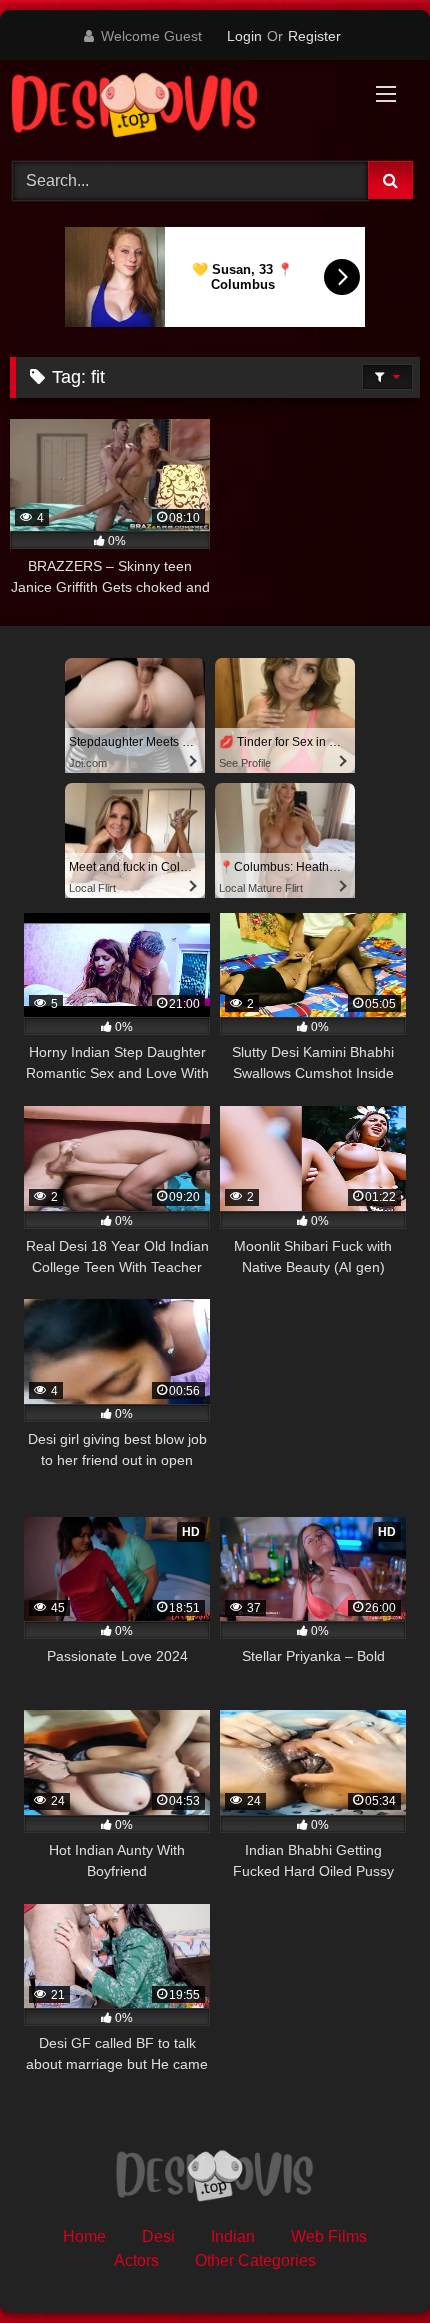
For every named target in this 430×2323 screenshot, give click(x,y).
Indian (233, 2236)
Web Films (329, 2236)
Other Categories (255, 2260)
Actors (136, 2260)
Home (84, 2236)
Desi (158, 2236)
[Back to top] (368, 2263)
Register (314, 36)
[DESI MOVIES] (176, 107)
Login (244, 36)
